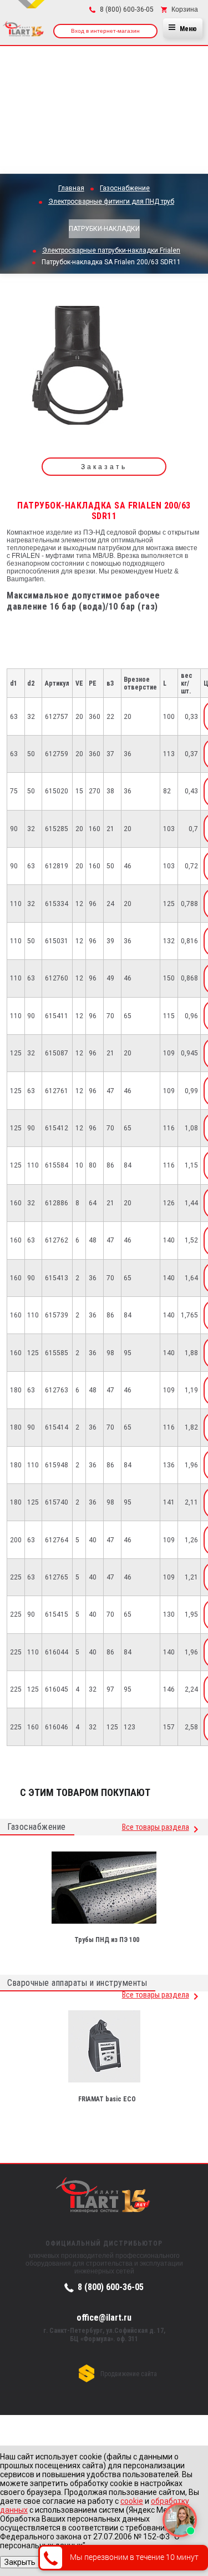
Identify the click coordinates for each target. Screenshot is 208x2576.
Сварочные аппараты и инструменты (77, 1983)
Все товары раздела (156, 1827)
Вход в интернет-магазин (105, 31)
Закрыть (20, 2562)
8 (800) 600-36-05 (111, 2287)
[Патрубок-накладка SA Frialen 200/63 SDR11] (78, 369)
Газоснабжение (37, 1827)
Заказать (104, 467)
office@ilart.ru (104, 2317)
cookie (132, 2501)
